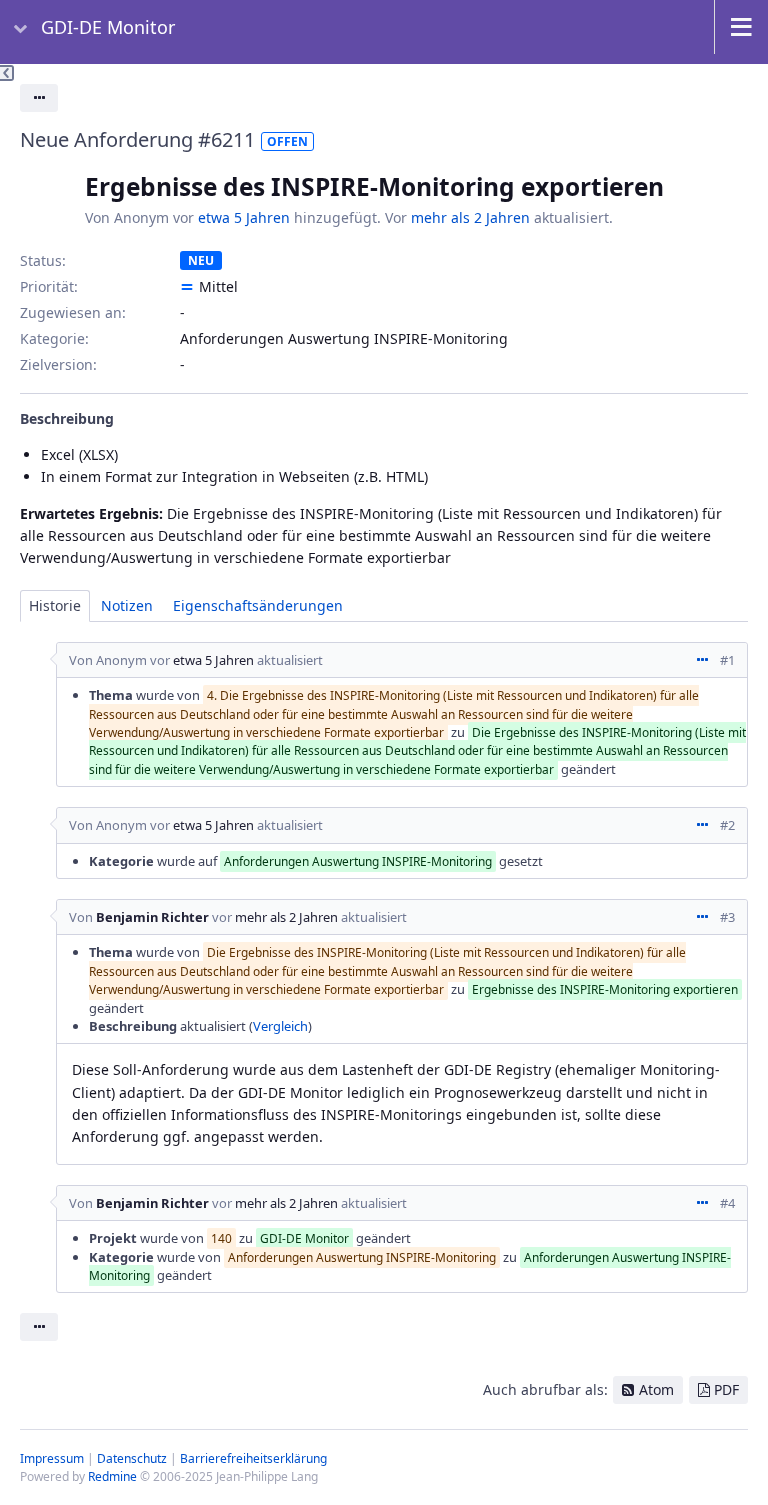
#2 (727, 825)
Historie (55, 605)
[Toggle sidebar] (7, 73)
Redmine (112, 1476)
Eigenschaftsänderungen (258, 605)
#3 (727, 917)
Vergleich (280, 1026)
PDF (726, 1389)
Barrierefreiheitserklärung (253, 1458)
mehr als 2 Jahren (470, 217)
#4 (727, 1203)
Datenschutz (132, 1458)
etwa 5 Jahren (244, 217)
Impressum (52, 1458)
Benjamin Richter (152, 917)
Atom (656, 1389)
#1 (727, 660)
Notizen (127, 605)
